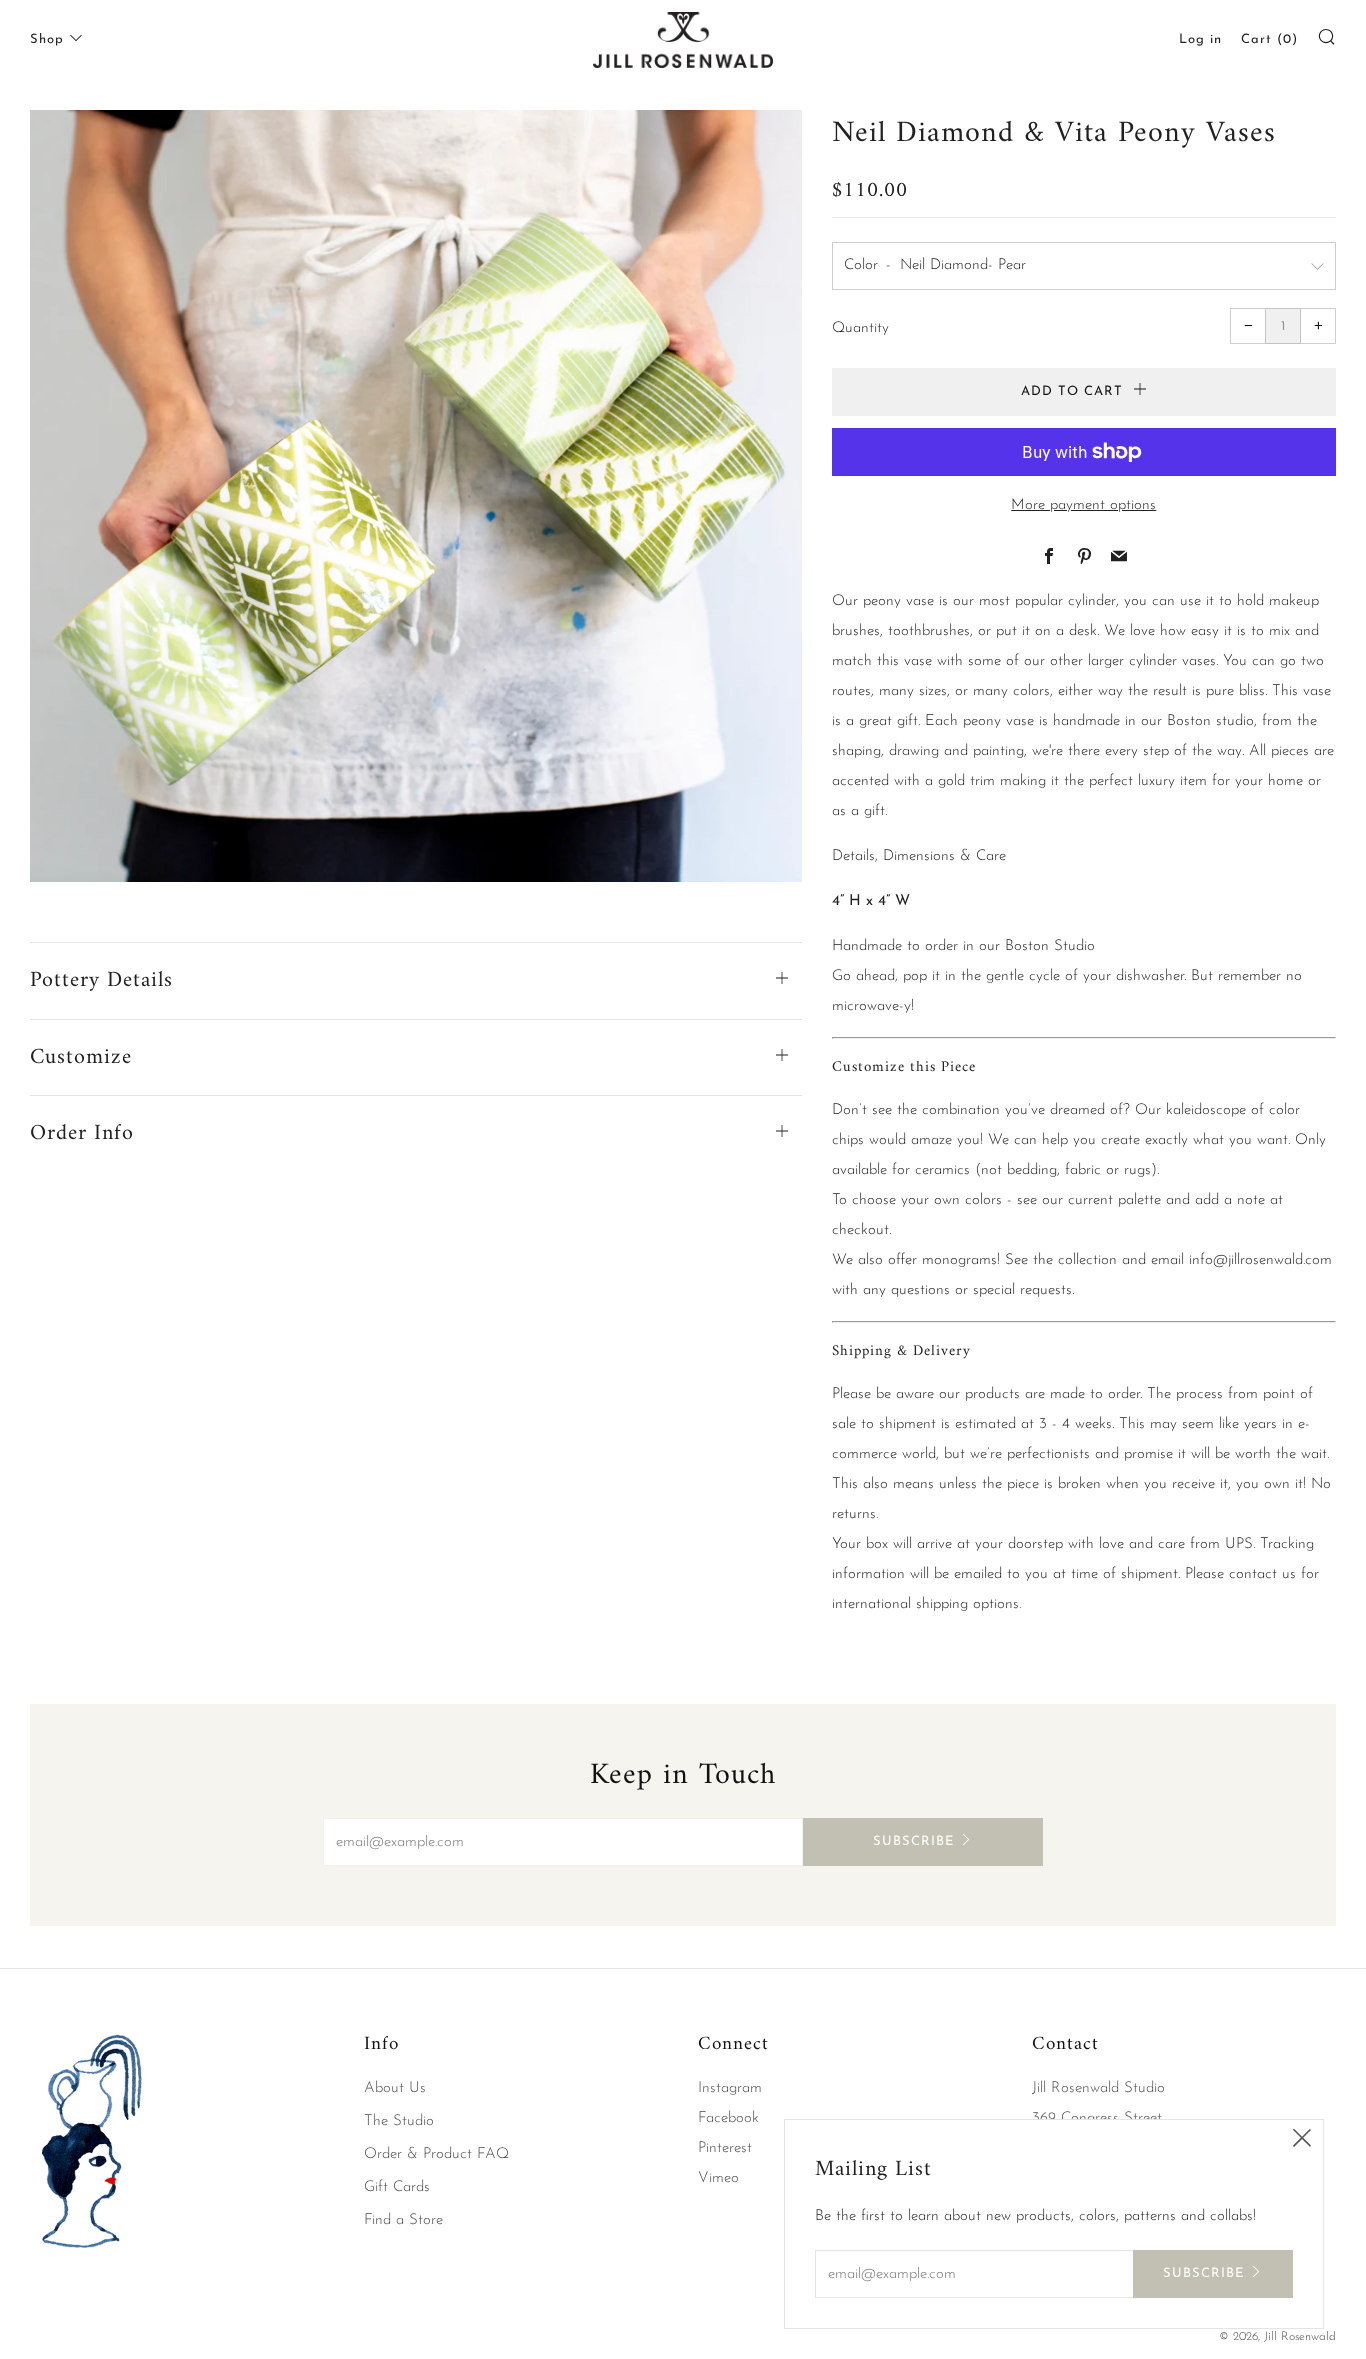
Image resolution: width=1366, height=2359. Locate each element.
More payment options (1083, 505)
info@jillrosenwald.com (1260, 1260)
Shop (47, 39)
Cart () (1269, 39)
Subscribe (913, 1841)
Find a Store (403, 2220)
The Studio (399, 2121)
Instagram (730, 2088)
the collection (1075, 1260)
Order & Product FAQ (436, 2154)
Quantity (860, 328)
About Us (395, 2088)
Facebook (728, 2118)
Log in (1200, 39)
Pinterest (725, 2148)
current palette (1114, 1200)
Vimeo (718, 2178)
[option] (416, 496)
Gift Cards (397, 2187)
